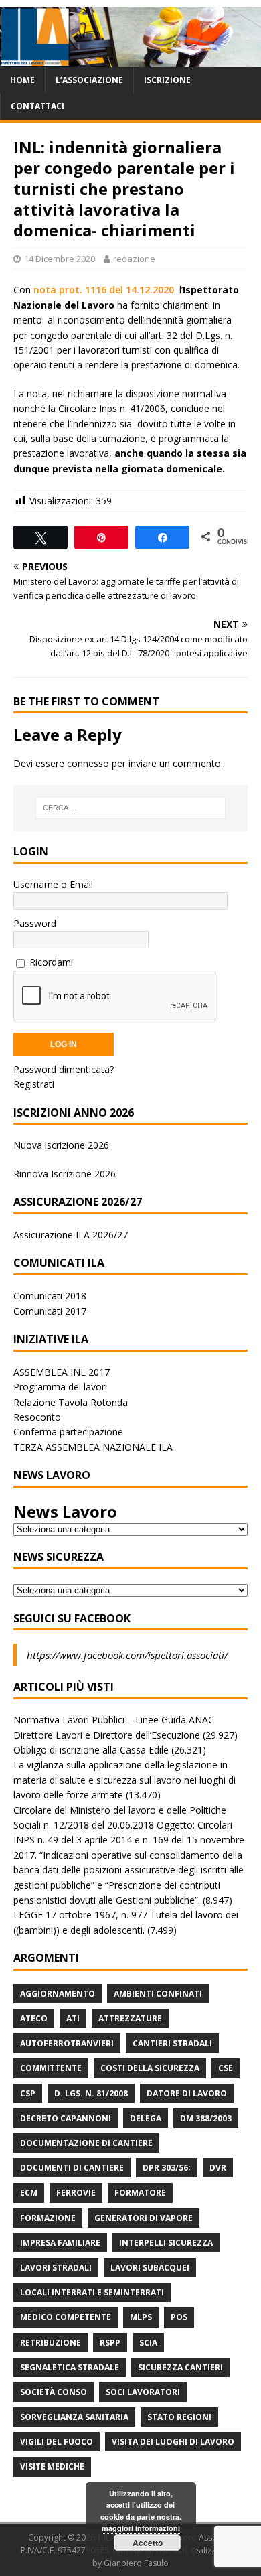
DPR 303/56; (167, 2168)
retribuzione (51, 2343)
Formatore (140, 2193)
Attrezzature (130, 2018)
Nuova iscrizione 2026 (61, 1145)
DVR (218, 2168)
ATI (73, 2018)
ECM (29, 2193)
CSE (226, 2068)
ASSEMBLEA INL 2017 (62, 1372)
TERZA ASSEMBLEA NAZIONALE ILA (93, 1447)
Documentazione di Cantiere (86, 2143)
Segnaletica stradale (70, 2367)
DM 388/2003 (206, 2118)
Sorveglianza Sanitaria (74, 2417)
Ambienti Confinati (158, 1994)
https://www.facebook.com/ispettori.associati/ (127, 1655)
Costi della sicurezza (150, 2068)
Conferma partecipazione (68, 1432)
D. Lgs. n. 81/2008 (91, 2093)
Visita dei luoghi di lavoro (173, 2442)
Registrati (34, 1084)
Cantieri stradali (172, 2043)
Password (35, 923)
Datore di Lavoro (187, 2093)
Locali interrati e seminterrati (92, 2292)
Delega (146, 2118)
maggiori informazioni (141, 2528)
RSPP (110, 2343)
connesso (88, 763)
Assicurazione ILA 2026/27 (71, 1235)
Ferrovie (76, 2193)
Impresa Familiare (60, 2243)
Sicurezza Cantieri (180, 2367)
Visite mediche (52, 2466)
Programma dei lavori (60, 1387)
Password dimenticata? (64, 1069)
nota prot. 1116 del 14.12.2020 (104, 290)
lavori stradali (56, 2268)
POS (179, 2317)
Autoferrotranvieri (67, 2043)
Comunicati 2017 (50, 1311)
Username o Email (53, 884)
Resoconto (37, 1417)
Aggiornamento (58, 1994)
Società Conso (54, 2392)
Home (22, 80)
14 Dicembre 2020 (60, 259)
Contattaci (37, 106)
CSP (28, 2093)
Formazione (48, 2218)
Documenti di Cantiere (72, 2168)
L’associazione (89, 80)
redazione (134, 259)
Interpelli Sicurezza (166, 2243)
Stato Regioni (179, 2417)
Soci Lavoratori (143, 2392)
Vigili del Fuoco (57, 2442)
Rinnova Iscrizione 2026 (65, 1174)
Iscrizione (167, 80)
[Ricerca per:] (131, 808)
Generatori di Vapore (144, 2218)
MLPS (141, 2317)
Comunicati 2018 (50, 1296)
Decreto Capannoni (66, 2118)
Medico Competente (66, 2317)
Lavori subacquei (150, 2268)
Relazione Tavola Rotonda (71, 1402)
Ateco (34, 2018)
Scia (148, 2343)
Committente (51, 2068)
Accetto (148, 2543)
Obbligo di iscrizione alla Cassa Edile (91, 1750)
